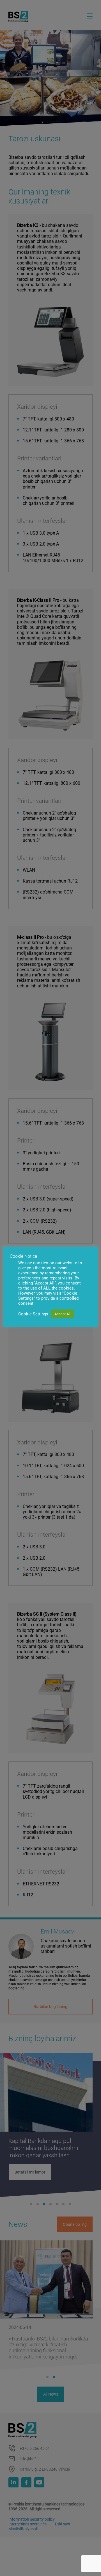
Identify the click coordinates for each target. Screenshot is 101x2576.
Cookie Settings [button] (33, 1314)
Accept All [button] (62, 1314)
